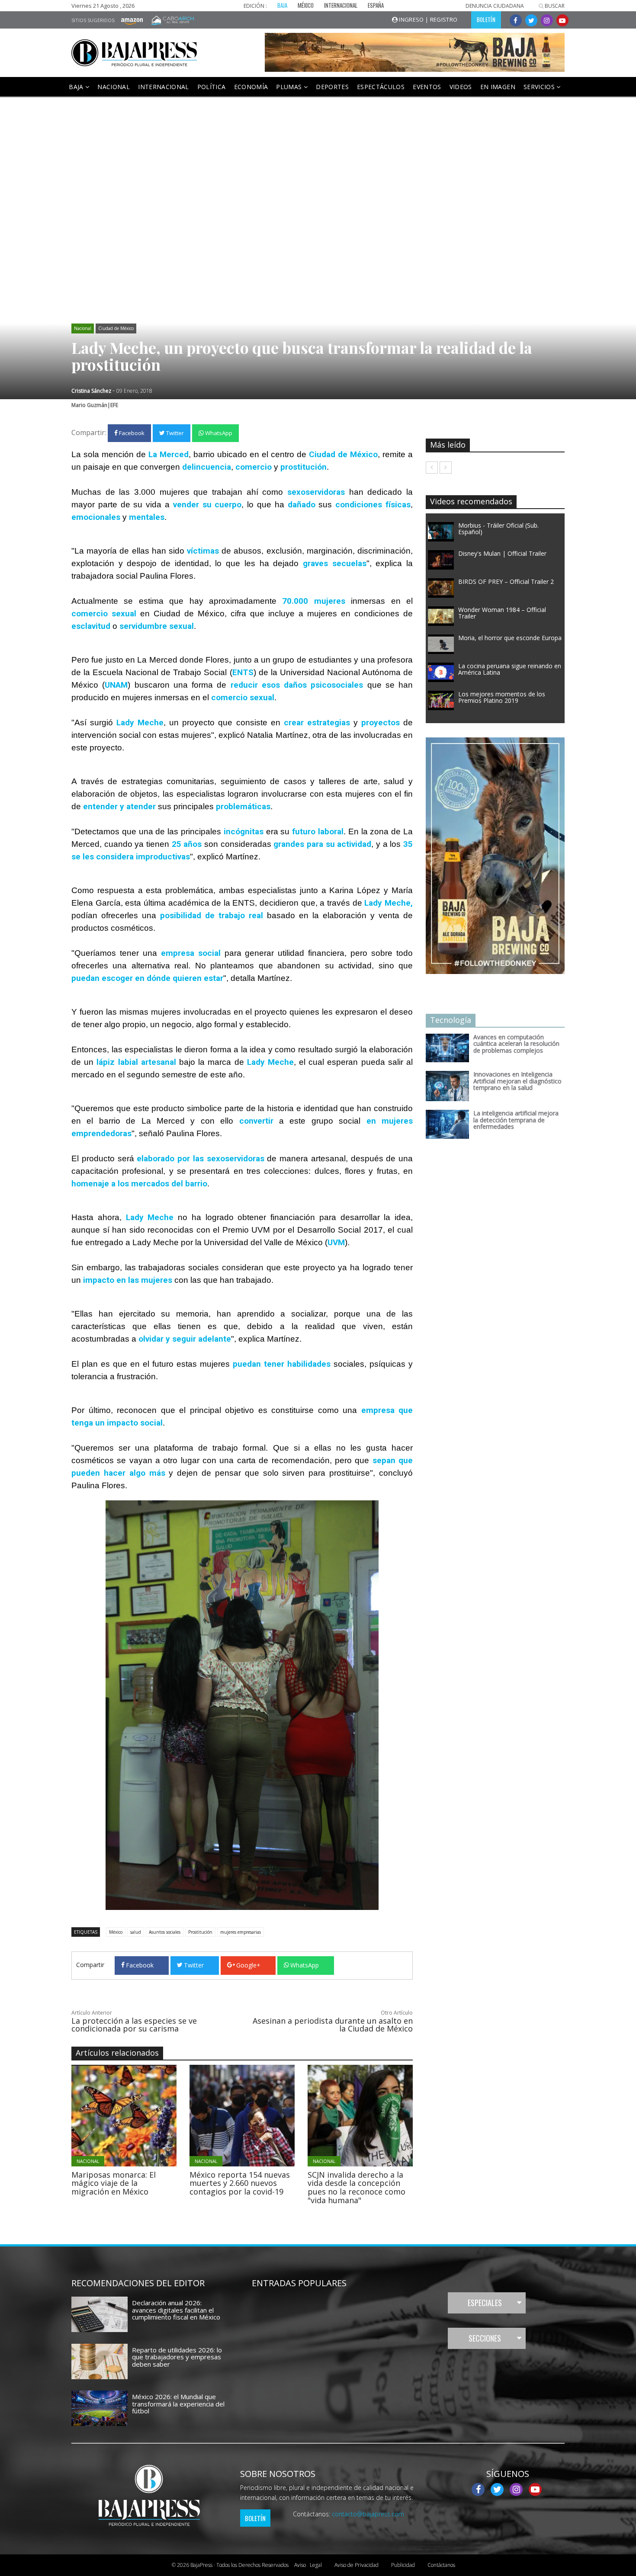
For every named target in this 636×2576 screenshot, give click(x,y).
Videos (461, 87)
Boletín (255, 2518)
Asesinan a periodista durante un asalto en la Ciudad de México (333, 2025)
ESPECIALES (485, 2303)
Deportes (332, 87)
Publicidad (403, 2565)
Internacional (164, 87)
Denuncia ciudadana (495, 6)
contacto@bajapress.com (368, 2514)
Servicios (540, 87)
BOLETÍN (486, 19)
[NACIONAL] (148, 2115)
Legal (308, 2565)
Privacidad (357, 2565)
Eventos (427, 87)
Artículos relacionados (117, 2053)
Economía (251, 87)
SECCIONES (485, 2338)
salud (136, 1932)
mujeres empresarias (241, 1932)
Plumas (290, 87)
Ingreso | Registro (428, 19)
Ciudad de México (116, 328)
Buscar (554, 6)
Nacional (114, 87)
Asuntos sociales (165, 1932)
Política (212, 87)
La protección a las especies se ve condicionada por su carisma (134, 2025)
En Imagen (498, 87)
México (116, 1932)
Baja (77, 87)
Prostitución (200, 1932)
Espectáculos (381, 87)
